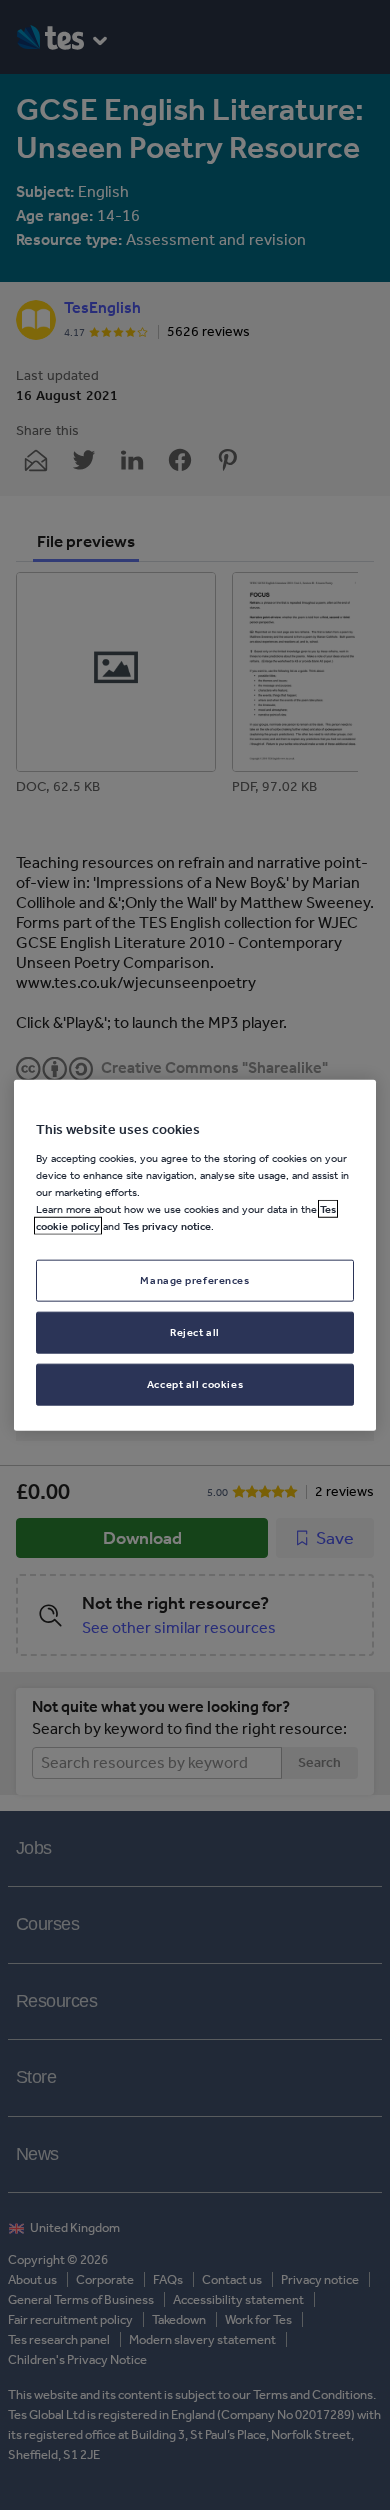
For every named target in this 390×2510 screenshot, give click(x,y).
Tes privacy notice (167, 1226)
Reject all (195, 1331)
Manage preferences (194, 1280)
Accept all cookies (195, 1383)
